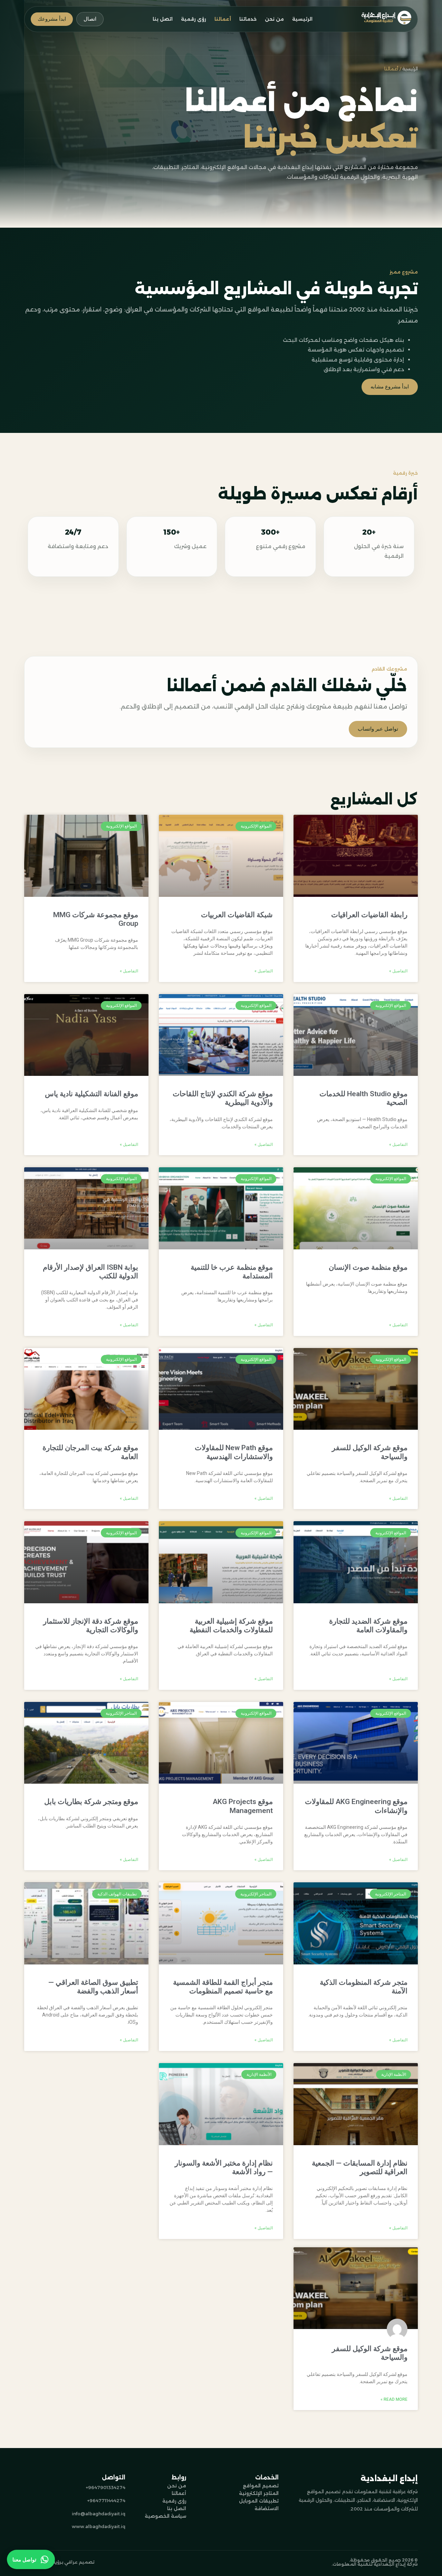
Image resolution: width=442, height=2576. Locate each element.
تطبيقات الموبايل (259, 2501)
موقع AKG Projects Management (243, 1806)
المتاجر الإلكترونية (259, 2493)
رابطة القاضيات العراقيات (369, 915)
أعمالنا (223, 19)
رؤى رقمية (194, 19)
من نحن (274, 19)
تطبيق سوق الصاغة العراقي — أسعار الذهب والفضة (93, 1987)
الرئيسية (302, 19)
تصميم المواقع (261, 2486)
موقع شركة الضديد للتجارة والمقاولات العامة (368, 1626)
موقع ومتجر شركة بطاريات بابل (91, 1802)
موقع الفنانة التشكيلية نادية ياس (92, 1094)
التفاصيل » (398, 971)
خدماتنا (248, 19)
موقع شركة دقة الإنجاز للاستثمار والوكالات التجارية (91, 1626)
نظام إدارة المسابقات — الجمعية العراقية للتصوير (360, 2167)
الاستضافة (267, 2508)
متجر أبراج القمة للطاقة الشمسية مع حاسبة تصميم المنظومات (223, 1987)
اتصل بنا (163, 19)
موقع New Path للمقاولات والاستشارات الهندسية (234, 1452)
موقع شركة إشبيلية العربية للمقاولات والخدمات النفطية (231, 1626)
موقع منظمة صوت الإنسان (368, 1267)
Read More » (394, 2399)
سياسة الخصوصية (165, 2516)
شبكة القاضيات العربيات (237, 915)
